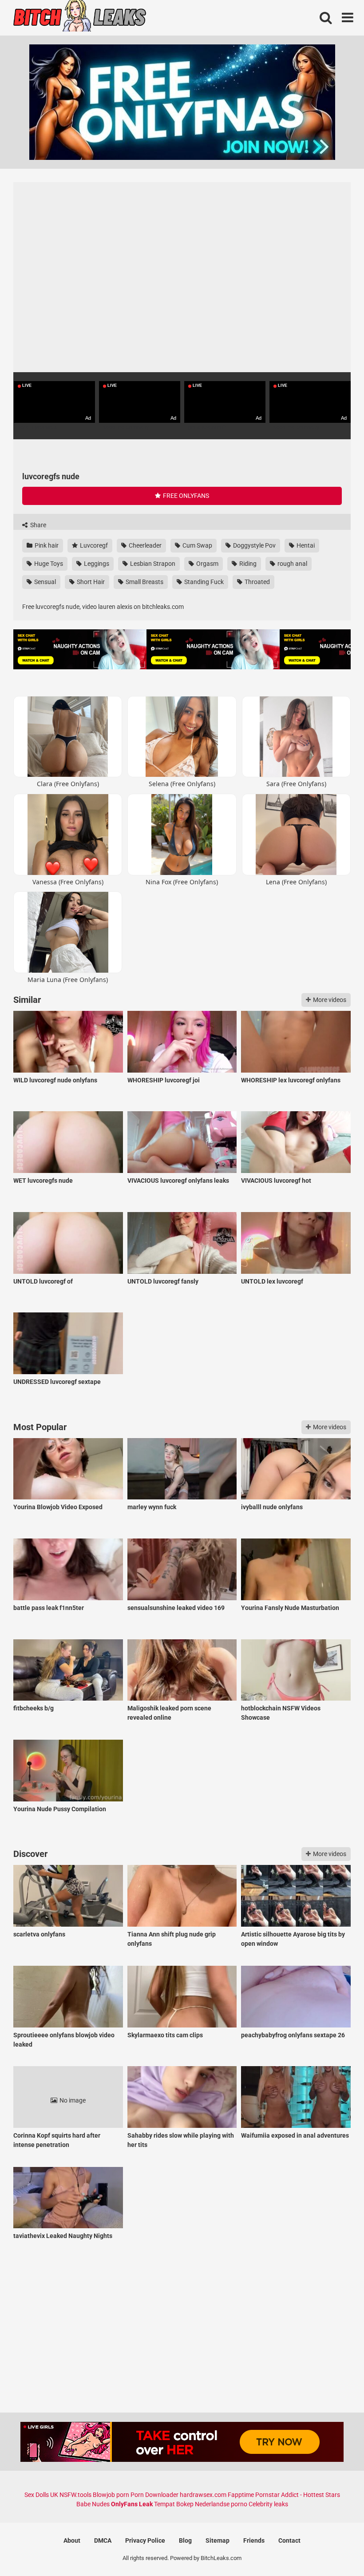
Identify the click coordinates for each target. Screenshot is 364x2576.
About (72, 2540)
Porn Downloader (154, 2495)
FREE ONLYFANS (185, 496)
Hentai (305, 545)
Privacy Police (145, 2540)
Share (38, 525)
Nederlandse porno (221, 2504)
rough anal (292, 564)
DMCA (103, 2540)
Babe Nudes (93, 2504)
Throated (257, 582)
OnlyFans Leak (132, 2504)
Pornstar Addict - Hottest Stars (298, 2495)
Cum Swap (197, 545)
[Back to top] (334, 2549)
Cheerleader (144, 545)
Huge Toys (48, 564)
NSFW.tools (75, 2495)
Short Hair (90, 582)
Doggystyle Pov (254, 545)
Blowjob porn (111, 2495)
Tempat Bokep (174, 2504)
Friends (254, 2540)
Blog (185, 2540)
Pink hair (46, 545)
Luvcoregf (93, 545)
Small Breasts (144, 582)
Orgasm (207, 564)
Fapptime (241, 2495)
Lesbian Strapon (152, 564)
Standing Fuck (203, 582)
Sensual (44, 582)
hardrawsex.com (203, 2495)
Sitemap (218, 2540)
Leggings (96, 564)
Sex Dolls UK (41, 2495)
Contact (289, 2540)
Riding (247, 564)
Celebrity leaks (268, 2504)
